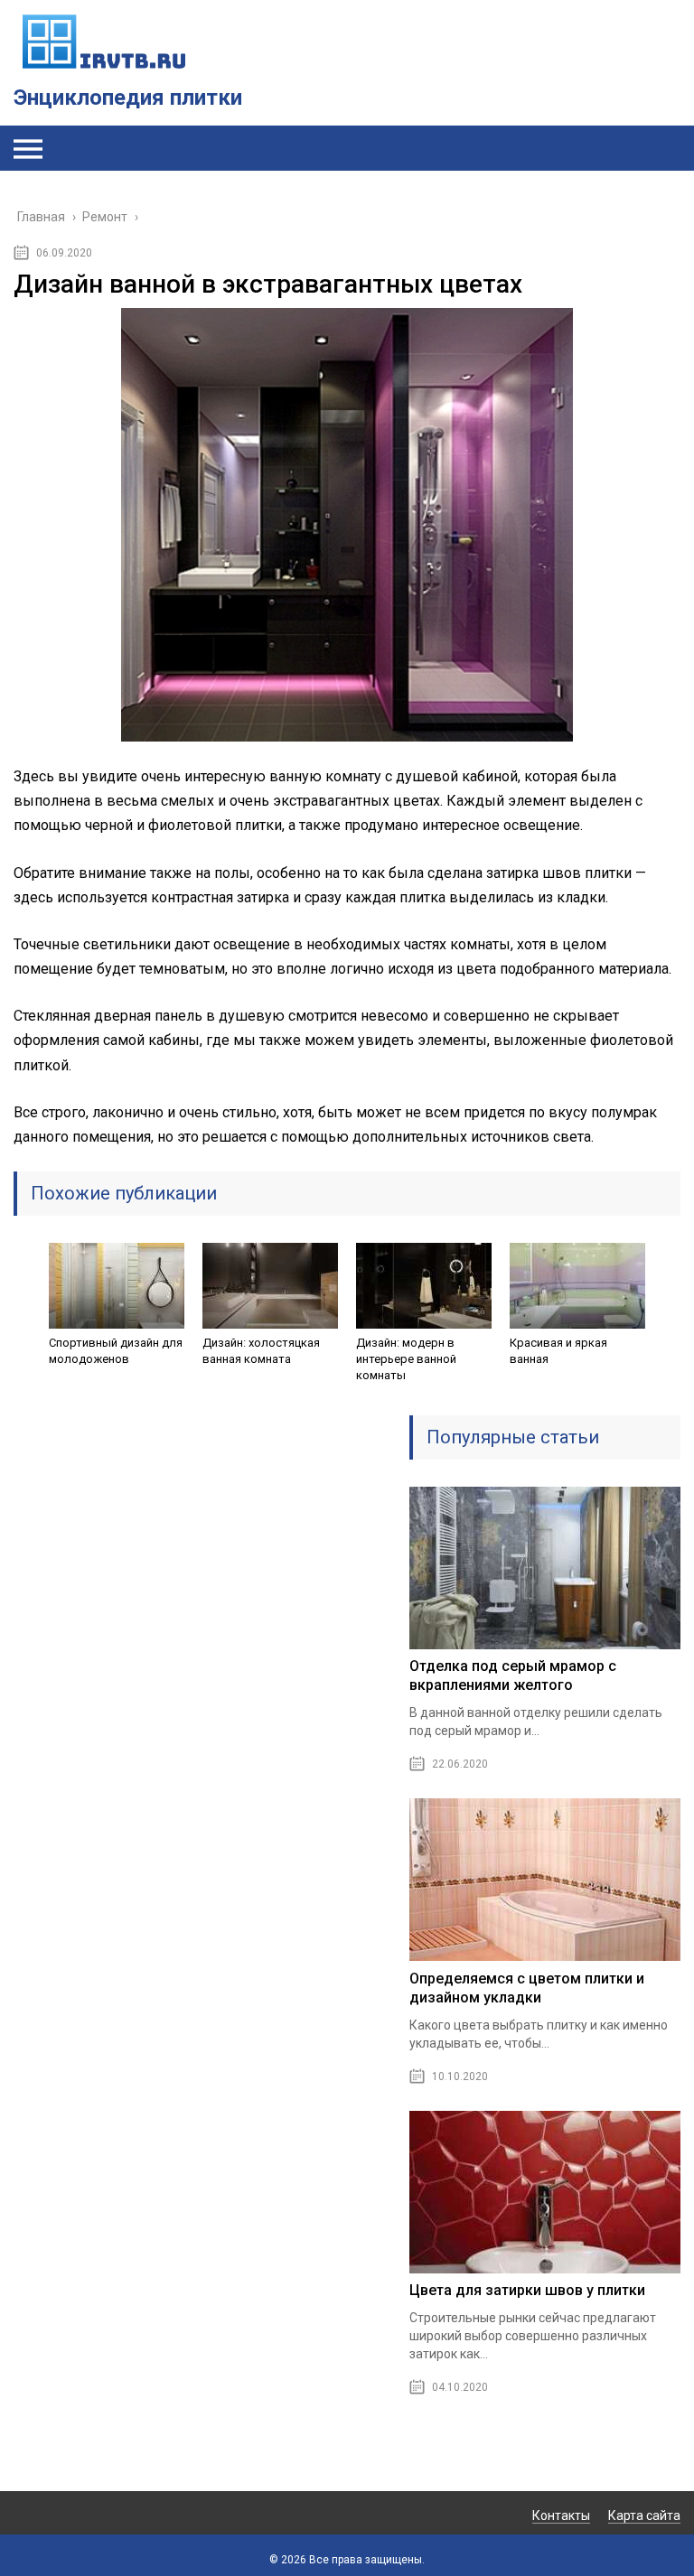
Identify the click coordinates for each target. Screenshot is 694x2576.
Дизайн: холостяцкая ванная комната (261, 1351)
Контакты (561, 2515)
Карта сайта (644, 2515)
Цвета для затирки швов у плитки (527, 2290)
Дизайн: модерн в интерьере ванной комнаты (406, 1359)
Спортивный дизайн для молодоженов (116, 1351)
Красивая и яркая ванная (558, 1351)
